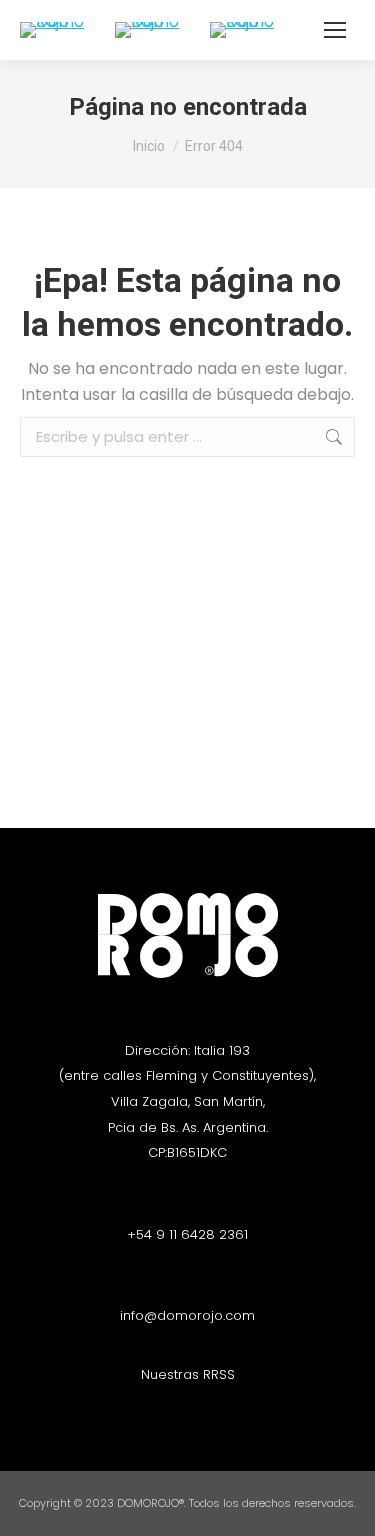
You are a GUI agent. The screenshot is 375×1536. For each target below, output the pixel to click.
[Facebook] (205, 1411)
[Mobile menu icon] (335, 30)
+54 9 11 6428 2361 (187, 1234)
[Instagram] (170, 1411)
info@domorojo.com (187, 1315)
